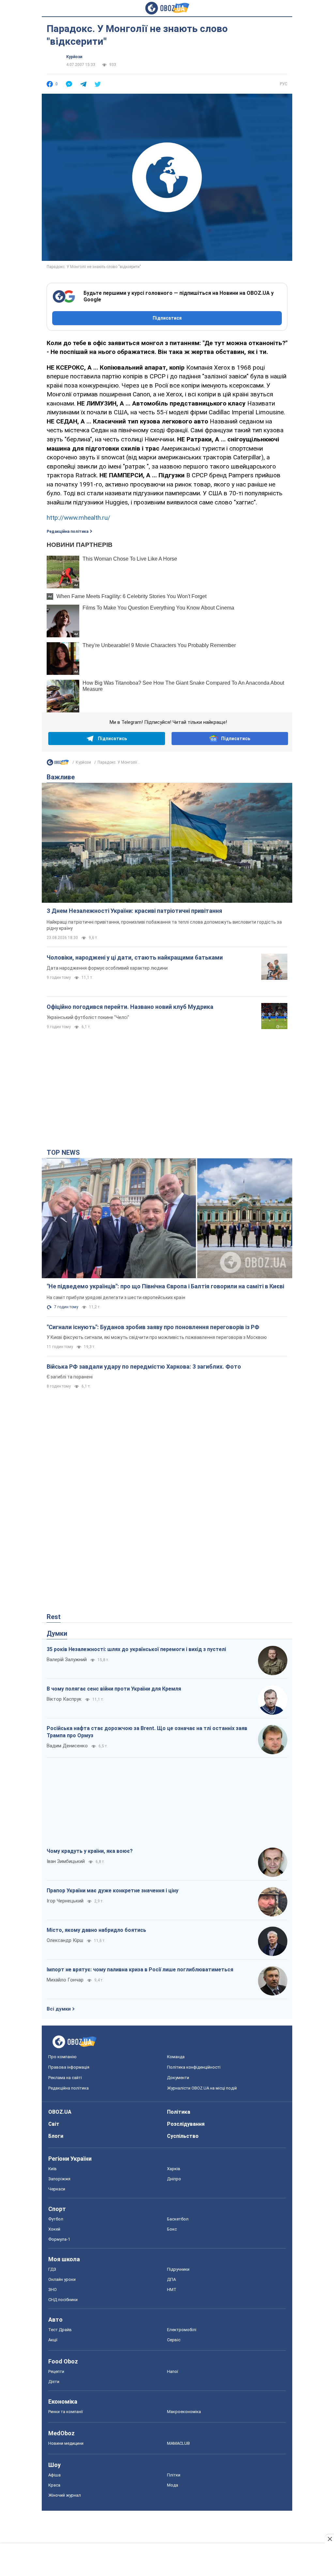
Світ (54, 2124)
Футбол (56, 2219)
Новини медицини (66, 2443)
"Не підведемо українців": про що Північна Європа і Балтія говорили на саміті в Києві (165, 1286)
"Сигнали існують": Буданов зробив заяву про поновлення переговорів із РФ (153, 1327)
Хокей (54, 2229)
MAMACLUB (178, 2443)
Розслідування (186, 2124)
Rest (54, 1617)
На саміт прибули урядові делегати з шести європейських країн (116, 1297)
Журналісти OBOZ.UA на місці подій (202, 2088)
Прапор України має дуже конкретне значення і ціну (113, 1891)
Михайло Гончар (65, 1980)
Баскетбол (178, 2219)
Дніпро (174, 2179)
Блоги (56, 2136)
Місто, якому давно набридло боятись (96, 1930)
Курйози (74, 57)
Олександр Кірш (65, 1940)
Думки (57, 1633)
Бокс (172, 2229)
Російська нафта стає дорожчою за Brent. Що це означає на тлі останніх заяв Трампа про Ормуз (147, 1732)
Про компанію (62, 2057)
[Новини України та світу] (58, 764)
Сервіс (174, 2340)
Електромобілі (182, 2330)
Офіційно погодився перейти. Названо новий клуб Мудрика (130, 1007)
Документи (178, 2078)
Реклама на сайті (65, 2078)
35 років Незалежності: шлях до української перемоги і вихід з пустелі (136, 1649)
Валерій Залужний (67, 1660)
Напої (173, 2371)
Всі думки (59, 2009)
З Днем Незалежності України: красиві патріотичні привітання (134, 911)
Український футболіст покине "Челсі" (88, 1017)
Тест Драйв (60, 2330)
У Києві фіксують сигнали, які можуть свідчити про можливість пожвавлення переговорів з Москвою (157, 1337)
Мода (173, 2485)
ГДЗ (52, 2269)
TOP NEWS (63, 1153)
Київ (53, 2169)
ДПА (171, 2279)
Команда (176, 2057)
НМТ (172, 2290)
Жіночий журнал (65, 2495)
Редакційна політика (68, 532)
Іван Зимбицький (66, 1861)
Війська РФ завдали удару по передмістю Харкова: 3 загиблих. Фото (144, 1367)
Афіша (54, 2475)
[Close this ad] (329, 2539)
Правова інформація (69, 2067)
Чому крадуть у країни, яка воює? (90, 1851)
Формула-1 (59, 2239)
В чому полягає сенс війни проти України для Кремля (114, 1689)
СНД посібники (63, 2300)
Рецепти (56, 2371)
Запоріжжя (59, 2179)
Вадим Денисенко (67, 1746)
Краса (54, 2485)
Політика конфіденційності (194, 2067)
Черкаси (57, 2189)
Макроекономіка (184, 2412)
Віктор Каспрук (64, 1699)
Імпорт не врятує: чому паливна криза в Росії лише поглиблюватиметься (140, 1970)
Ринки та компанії (66, 2412)
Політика (179, 2112)
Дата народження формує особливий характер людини (107, 968)
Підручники (178, 2269)
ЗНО (53, 2290)
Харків (174, 2169)
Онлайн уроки (62, 2279)
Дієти (54, 2382)
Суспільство (183, 2136)
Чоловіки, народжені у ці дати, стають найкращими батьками (135, 957)
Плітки (174, 2475)
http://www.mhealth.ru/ (78, 518)
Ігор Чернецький (65, 1901)
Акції (53, 2340)
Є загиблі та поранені (70, 1377)
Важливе (61, 777)
